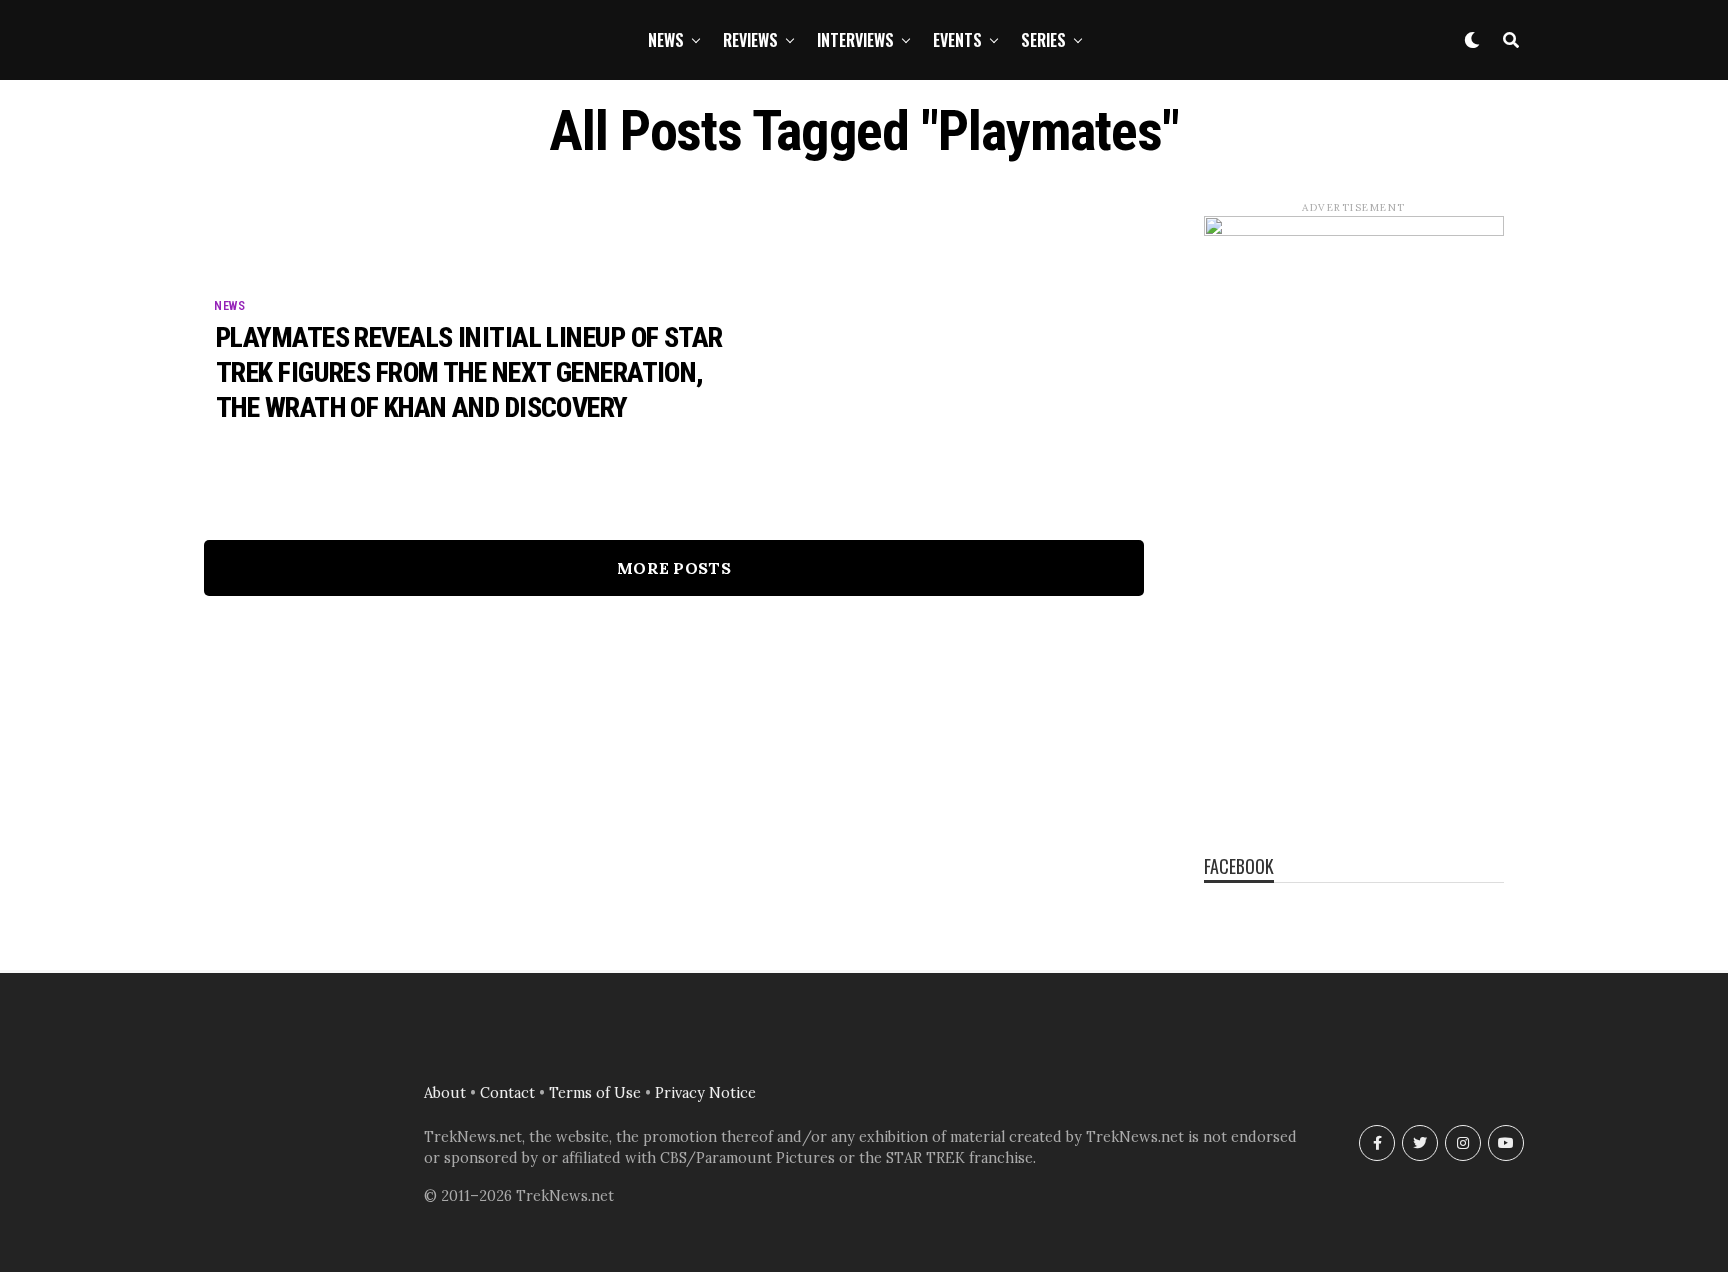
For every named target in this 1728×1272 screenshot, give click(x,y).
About (445, 1093)
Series (1043, 40)
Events (957, 40)
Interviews (855, 40)
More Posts (674, 568)
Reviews (750, 40)
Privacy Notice (705, 1093)
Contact (507, 1093)
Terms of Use (595, 1093)
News (666, 40)
